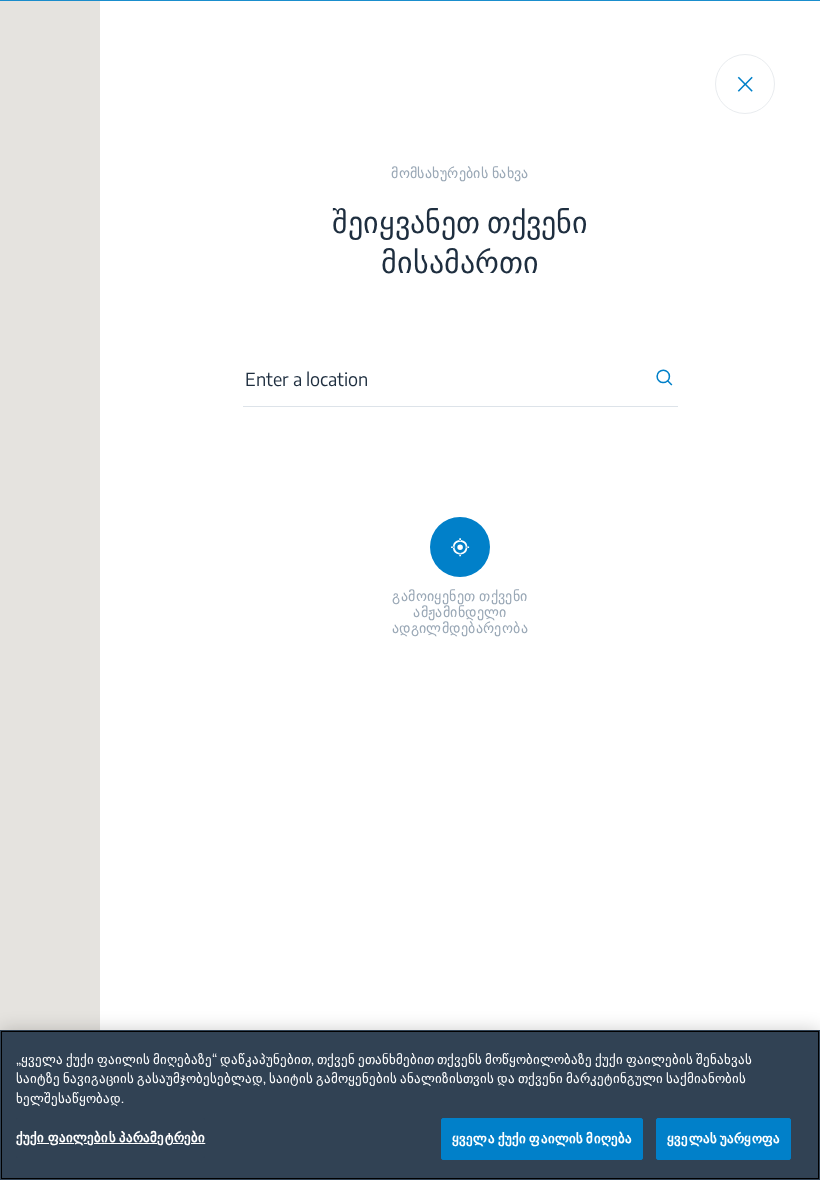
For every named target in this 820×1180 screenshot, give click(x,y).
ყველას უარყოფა (723, 1138)
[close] (745, 84)
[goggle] (460, 547)
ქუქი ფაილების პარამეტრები (110, 1137)
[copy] (664, 378)
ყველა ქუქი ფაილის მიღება (542, 1138)
